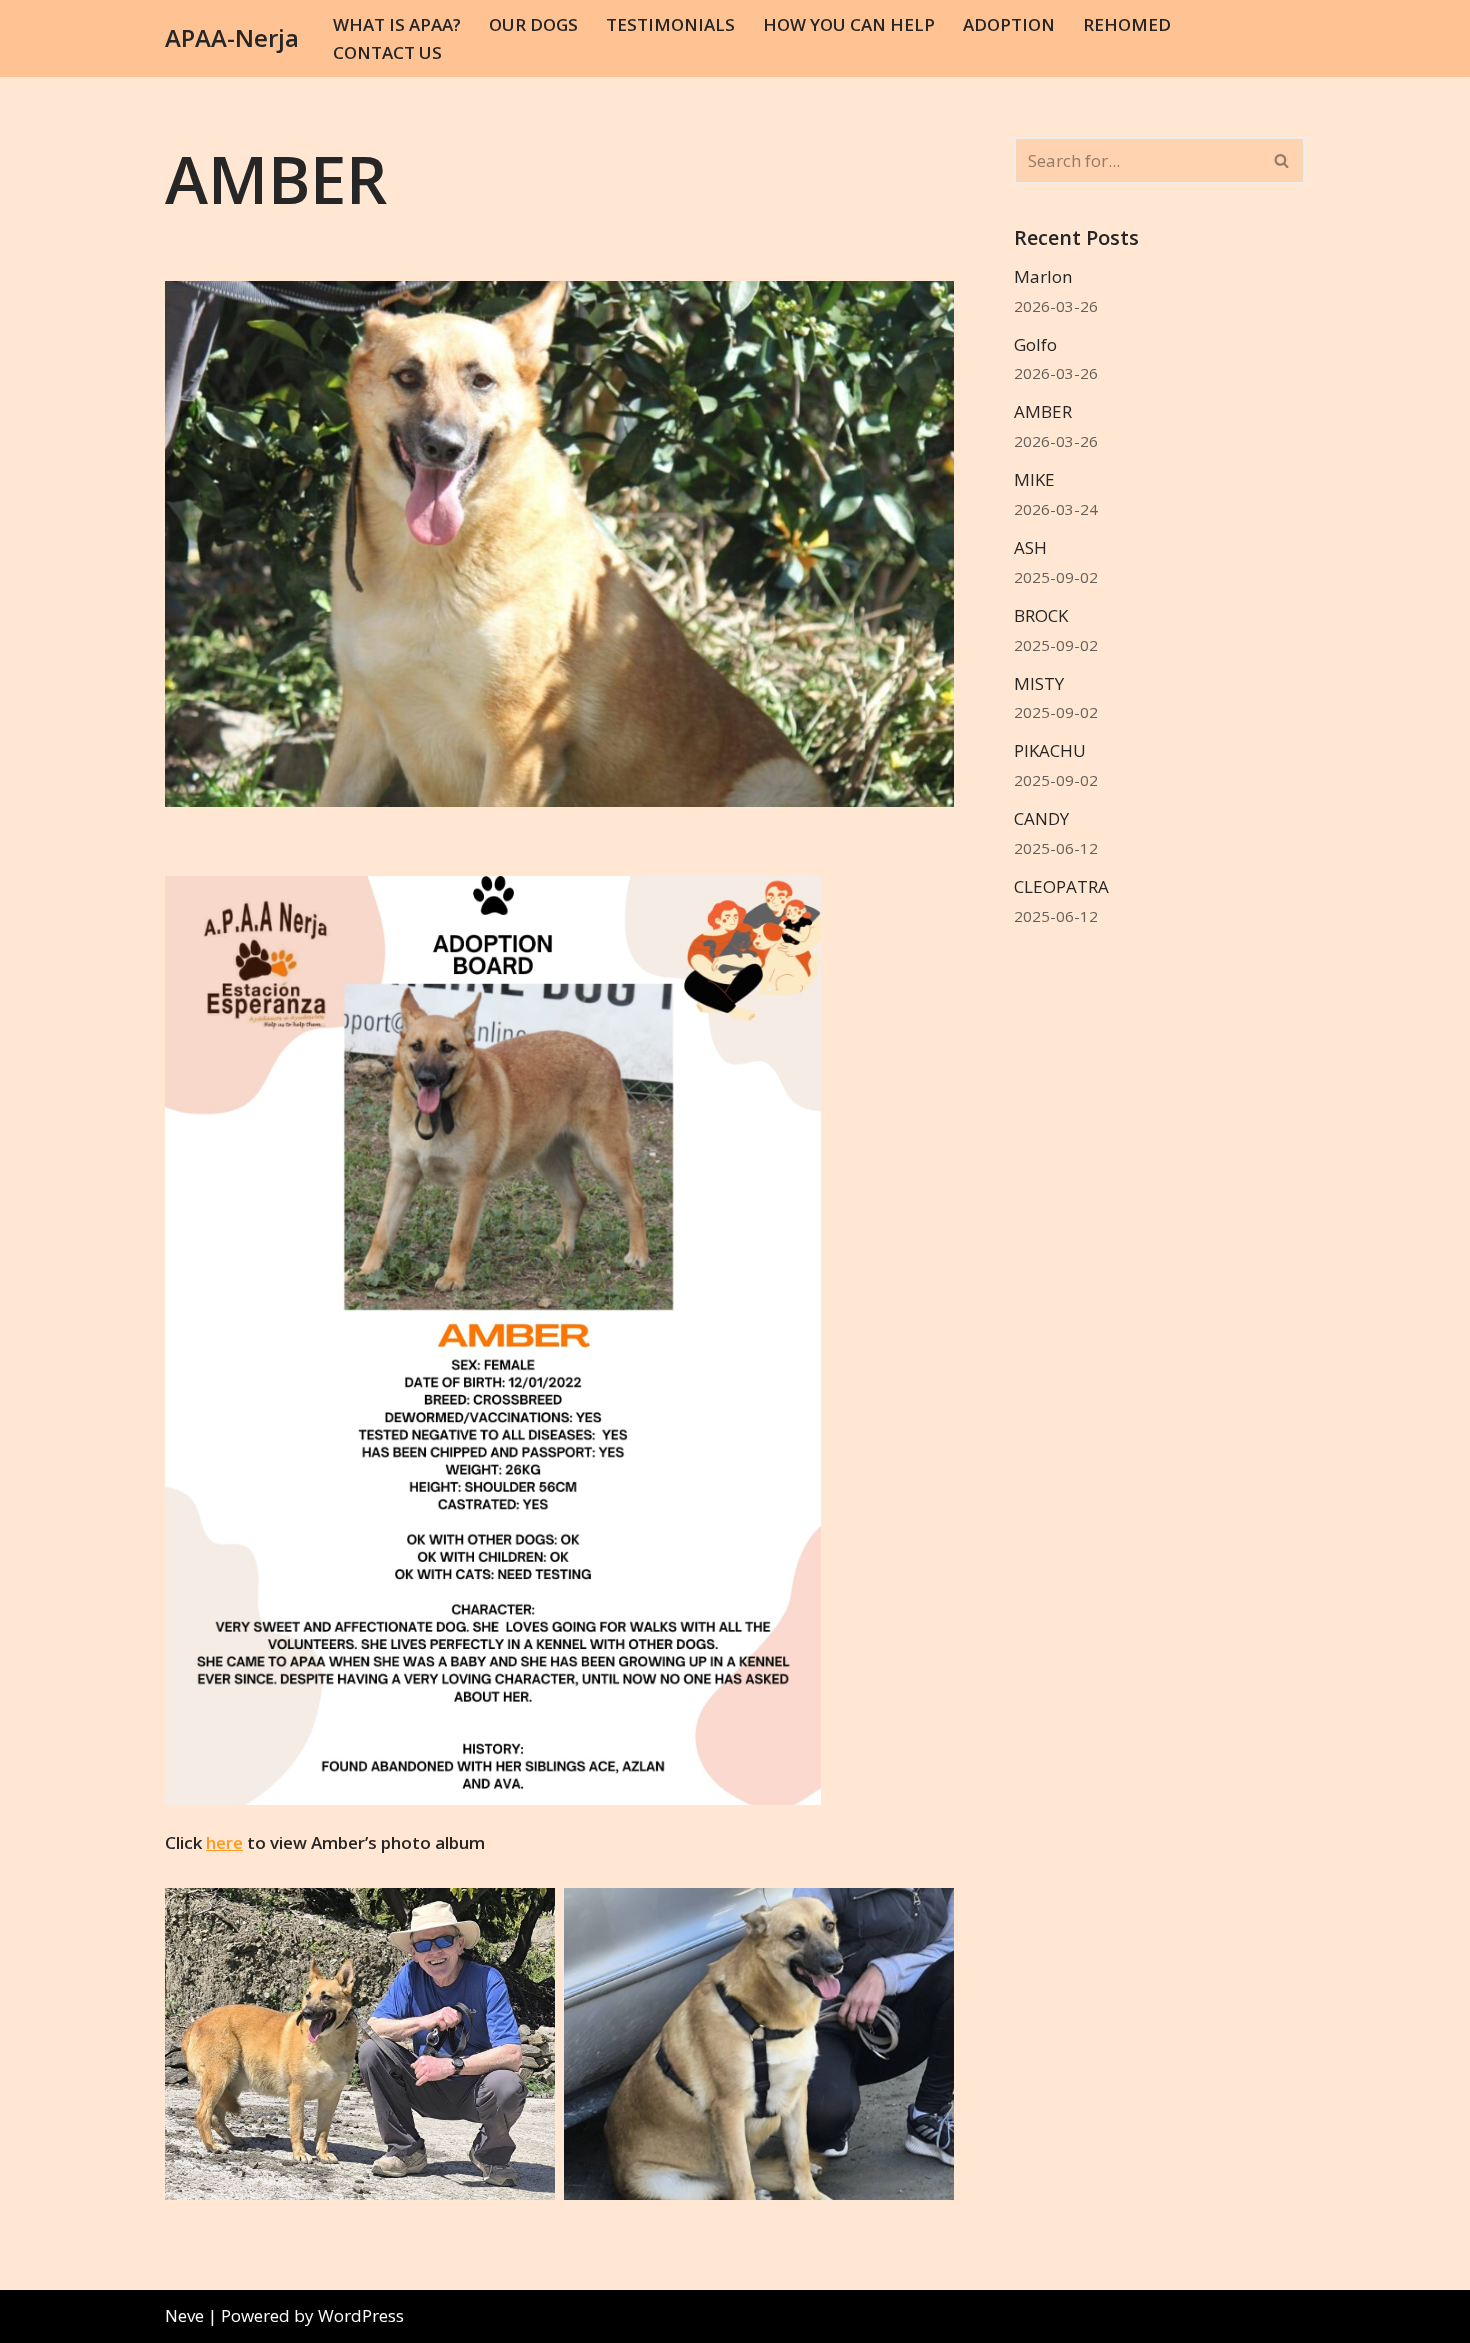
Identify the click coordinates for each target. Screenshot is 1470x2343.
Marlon (1043, 276)
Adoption (1009, 24)
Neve (184, 2315)
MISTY (1039, 683)
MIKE (1034, 479)
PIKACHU (1050, 750)
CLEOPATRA (1061, 886)
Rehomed (1127, 24)
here (224, 1842)
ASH (1030, 547)
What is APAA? (397, 24)
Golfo (1035, 344)
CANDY (1041, 818)
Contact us (387, 52)
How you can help (849, 24)
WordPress (361, 2315)
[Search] (1282, 160)
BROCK (1041, 615)
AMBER (1043, 411)
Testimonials (670, 24)
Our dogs (533, 24)
